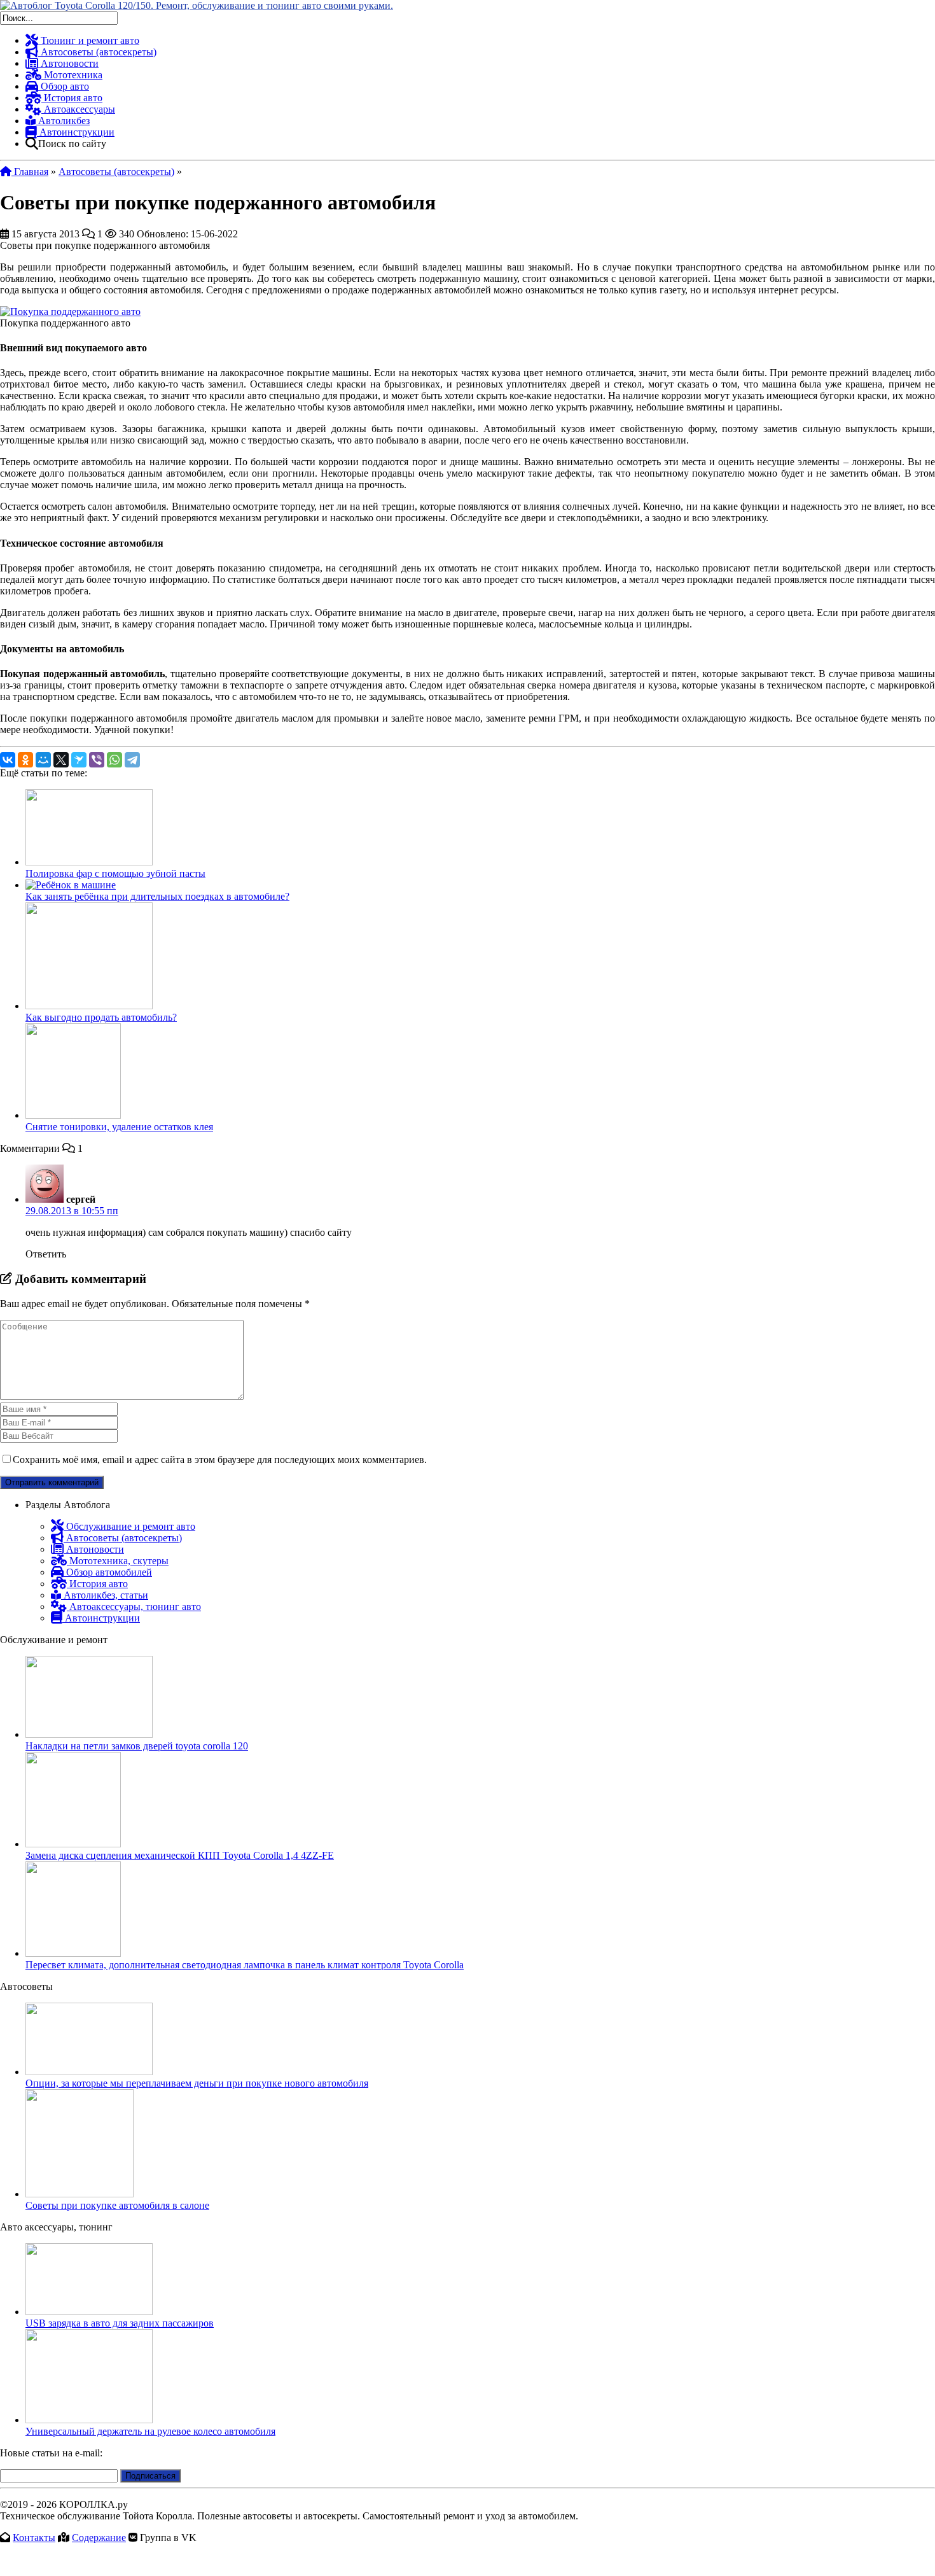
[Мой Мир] (43, 760)
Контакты (34, 2537)
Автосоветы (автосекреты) (97, 52)
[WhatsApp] (114, 760)
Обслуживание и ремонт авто (129, 1526)
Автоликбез (63, 121)
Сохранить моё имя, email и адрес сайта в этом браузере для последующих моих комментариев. (220, 1459)
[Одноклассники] (25, 760)
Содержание (99, 2537)
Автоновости (68, 63)
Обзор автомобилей (108, 1572)
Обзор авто (64, 86)
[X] (61, 760)
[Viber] (97, 760)
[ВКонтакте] (8, 760)
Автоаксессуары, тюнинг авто (134, 1606)
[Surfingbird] (79, 760)
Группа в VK (168, 2537)
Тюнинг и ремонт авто (89, 40)
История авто (72, 98)
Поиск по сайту (72, 143)
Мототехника (72, 75)
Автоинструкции (76, 132)
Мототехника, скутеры (118, 1561)
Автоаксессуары (78, 109)
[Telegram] (132, 760)
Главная (30, 171)
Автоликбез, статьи (105, 1595)
